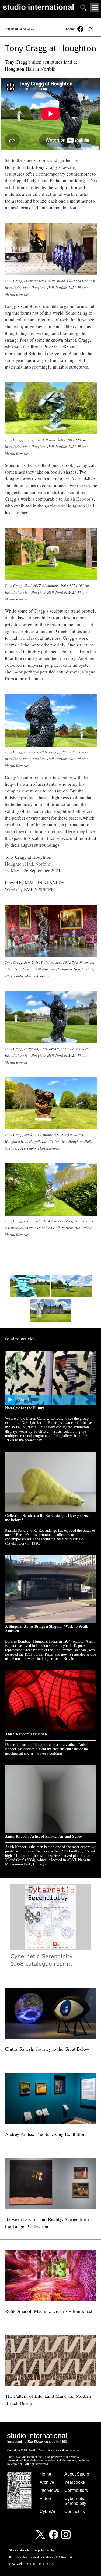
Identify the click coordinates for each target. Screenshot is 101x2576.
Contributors (76, 2490)
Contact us (75, 2511)
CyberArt (48, 2511)
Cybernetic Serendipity (75, 2501)
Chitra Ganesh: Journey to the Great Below (47, 2049)
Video (45, 2499)
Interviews (49, 2490)
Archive (47, 2482)
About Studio (77, 2474)
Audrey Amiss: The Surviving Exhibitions (46, 2134)
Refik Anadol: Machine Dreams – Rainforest (49, 2311)
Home (45, 2474)
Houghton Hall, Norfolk (27, 864)
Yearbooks (75, 2482)
